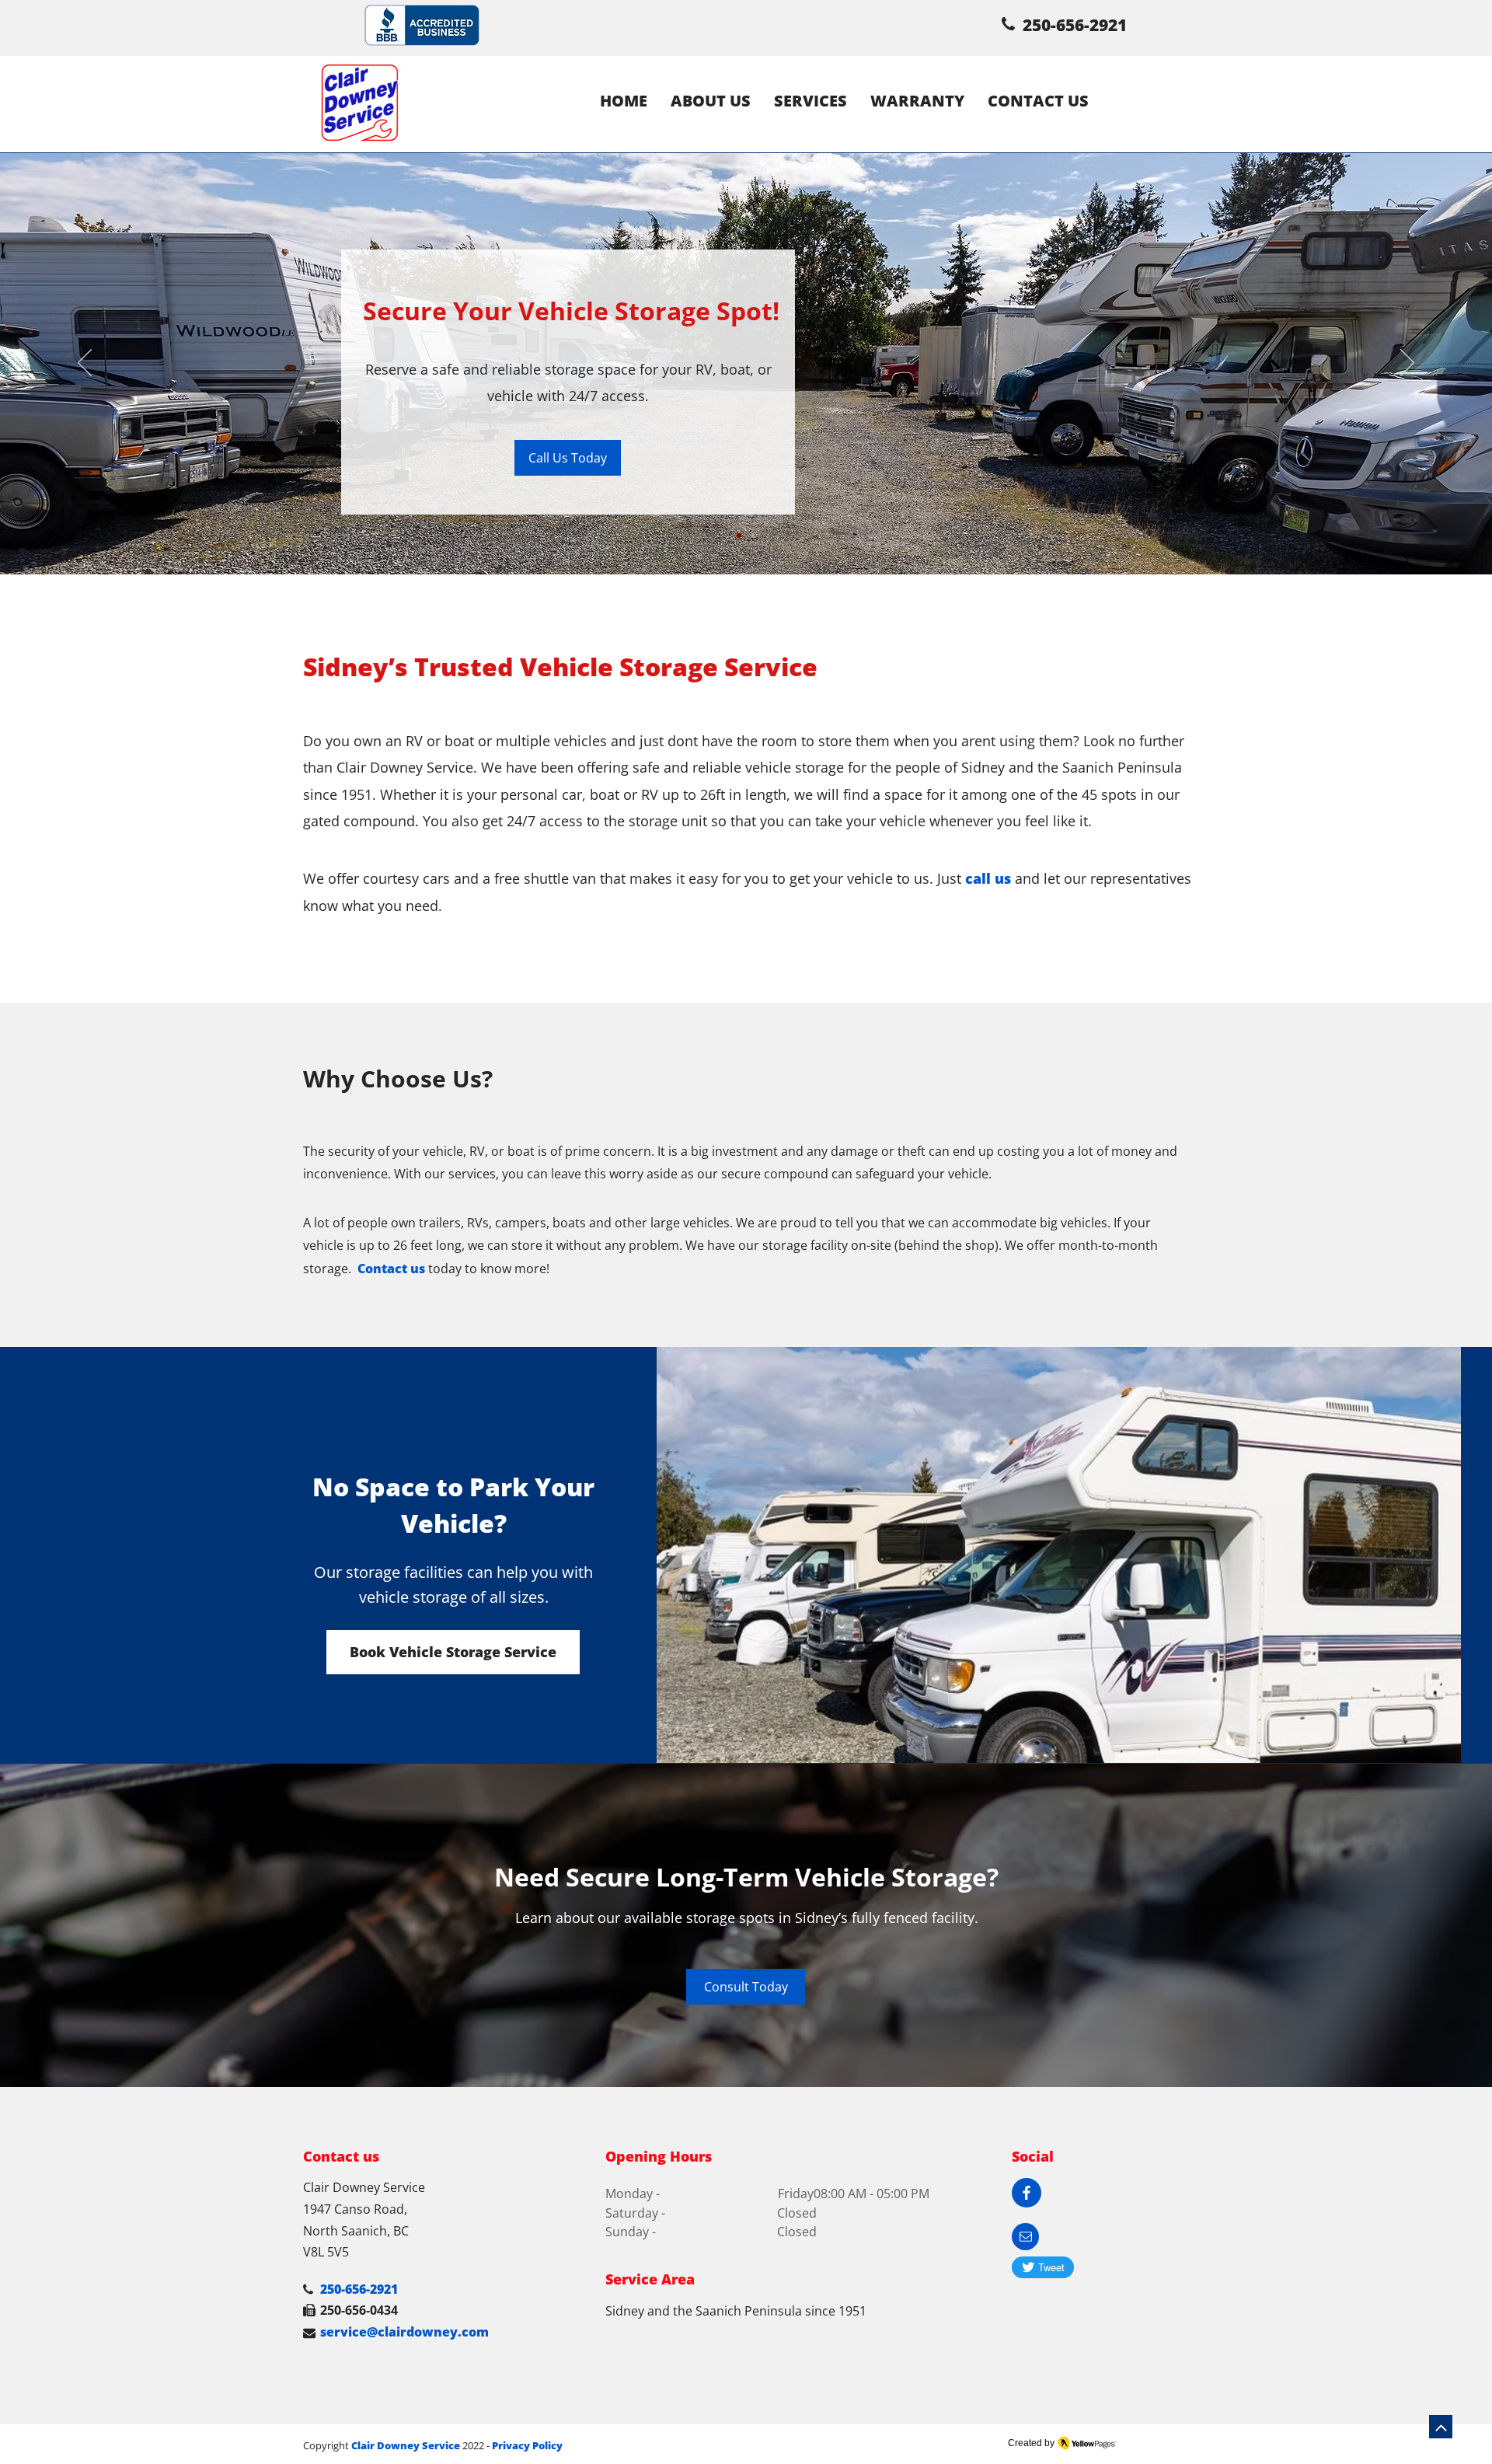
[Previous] (85, 364)
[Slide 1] (739, 536)
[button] (1025, 2237)
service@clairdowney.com (404, 2332)
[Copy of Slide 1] (753, 536)
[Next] (1407, 364)
